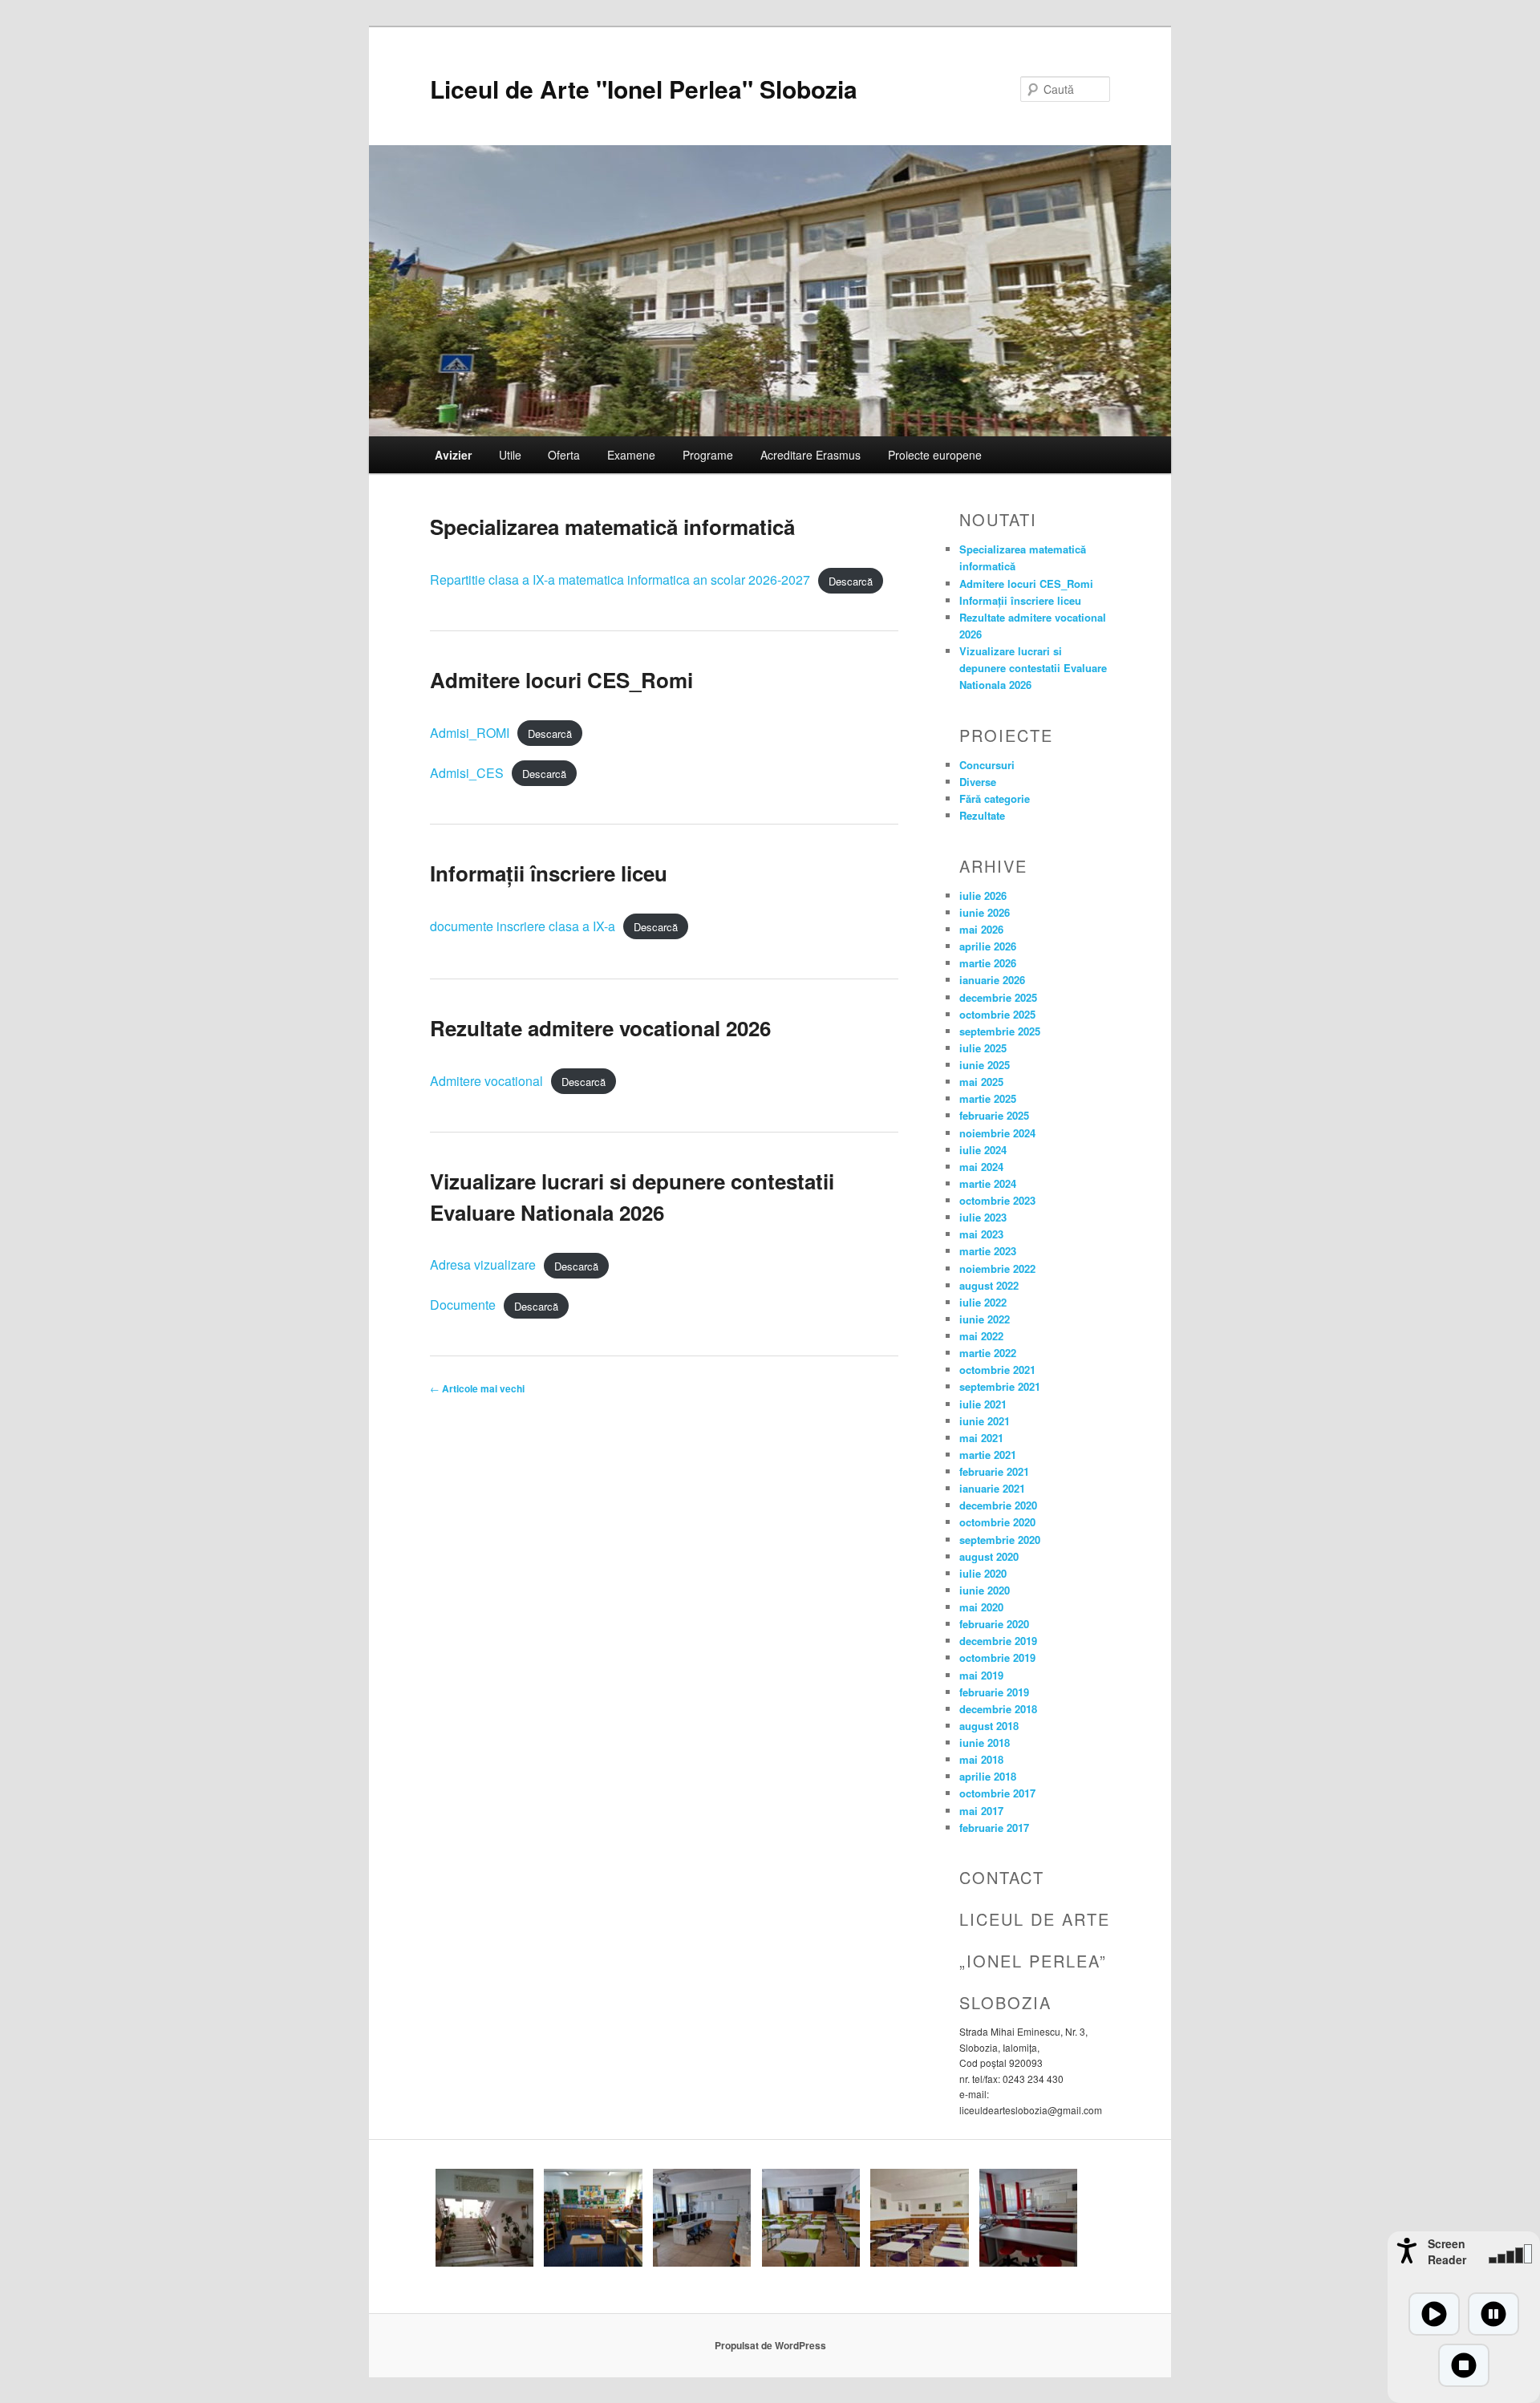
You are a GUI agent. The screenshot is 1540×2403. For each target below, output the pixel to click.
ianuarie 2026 (992, 980)
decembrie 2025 (998, 997)
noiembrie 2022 (997, 1268)
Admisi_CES (467, 773)
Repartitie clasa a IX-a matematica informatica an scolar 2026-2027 (620, 579)
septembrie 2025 (1000, 1031)
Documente (463, 1305)
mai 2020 (981, 1607)
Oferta (564, 455)
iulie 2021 (983, 1404)
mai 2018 (981, 1759)
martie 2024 (988, 1183)
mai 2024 (981, 1167)
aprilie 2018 (988, 1776)
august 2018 (989, 1726)
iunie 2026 (985, 912)
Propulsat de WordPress (770, 2345)
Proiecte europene (935, 455)
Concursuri (987, 765)
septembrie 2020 (1000, 1540)
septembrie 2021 (1000, 1386)
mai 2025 (981, 1082)
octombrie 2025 (997, 1014)
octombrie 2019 (997, 1657)
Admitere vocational (486, 1081)
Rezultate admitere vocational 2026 (600, 1028)
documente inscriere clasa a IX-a (523, 926)
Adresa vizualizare (483, 1264)
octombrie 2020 (997, 1522)
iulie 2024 (983, 1150)
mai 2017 (981, 1811)
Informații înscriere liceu (549, 873)
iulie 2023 (983, 1217)
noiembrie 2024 (997, 1133)
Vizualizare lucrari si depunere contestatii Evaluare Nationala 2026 (1033, 668)
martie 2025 (988, 1098)
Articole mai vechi (477, 1388)
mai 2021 (981, 1438)
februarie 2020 (994, 1624)
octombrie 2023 (997, 1200)
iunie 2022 (985, 1319)
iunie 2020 (985, 1590)
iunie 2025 (985, 1065)
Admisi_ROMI (470, 733)
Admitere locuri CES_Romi (561, 680)
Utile (510, 455)
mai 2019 (981, 1675)
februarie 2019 (994, 1692)
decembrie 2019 (998, 1641)
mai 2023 (981, 1234)
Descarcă (851, 580)
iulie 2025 (983, 1048)
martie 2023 (988, 1251)
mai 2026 (981, 929)
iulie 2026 (983, 896)
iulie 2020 (983, 1573)
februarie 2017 (994, 1828)
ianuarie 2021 (992, 1488)
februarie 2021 (994, 1471)
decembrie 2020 (998, 1505)
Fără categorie (995, 798)
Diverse (978, 782)
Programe (708, 455)
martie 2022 (988, 1353)
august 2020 (989, 1556)
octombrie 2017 (997, 1793)
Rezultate (982, 815)
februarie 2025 (994, 1115)
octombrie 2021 (997, 1370)
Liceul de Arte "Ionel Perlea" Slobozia (644, 89)
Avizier (453, 455)
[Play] (1434, 2314)
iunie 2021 (985, 1421)
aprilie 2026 (988, 946)
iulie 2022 (983, 1302)
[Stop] (1464, 2365)
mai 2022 (981, 1336)
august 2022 (989, 1285)
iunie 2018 (985, 1742)
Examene (631, 455)
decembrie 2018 (998, 1709)
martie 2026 (988, 963)
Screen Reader (1447, 2251)
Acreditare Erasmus (811, 455)
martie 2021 (988, 1455)
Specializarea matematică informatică (612, 527)
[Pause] (1493, 2314)
